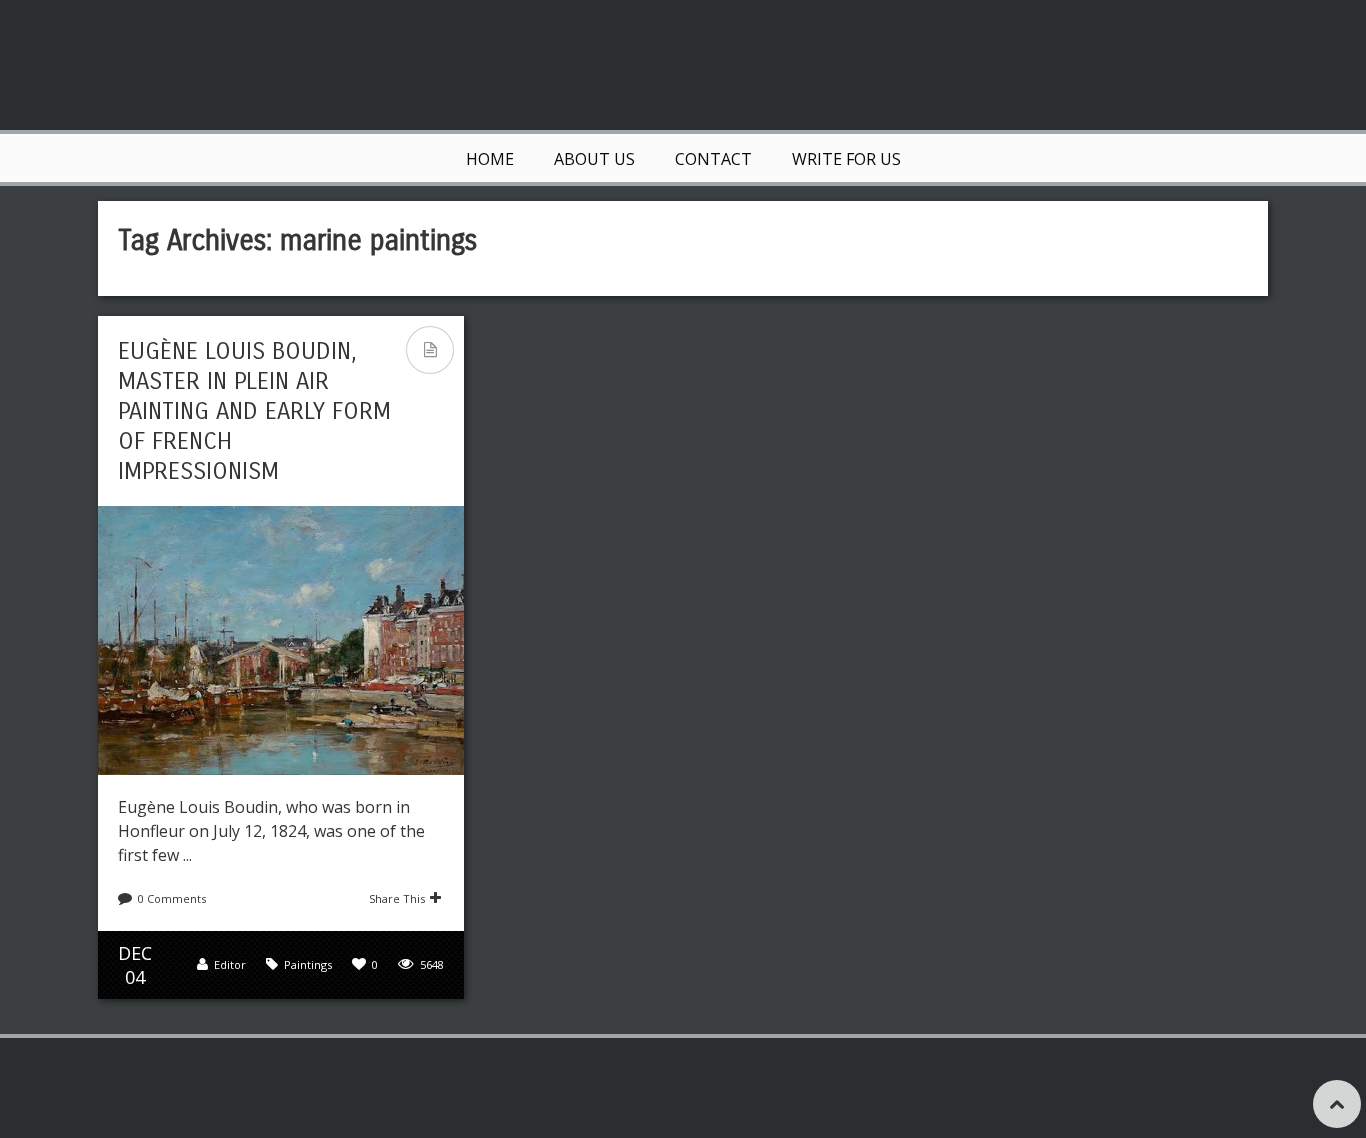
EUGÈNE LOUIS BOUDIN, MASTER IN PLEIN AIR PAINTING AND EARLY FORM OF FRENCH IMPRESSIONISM (254, 411)
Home (490, 159)
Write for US (846, 159)
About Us (594, 159)
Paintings (308, 964)
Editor (230, 964)
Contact (713, 159)
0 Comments (172, 898)
